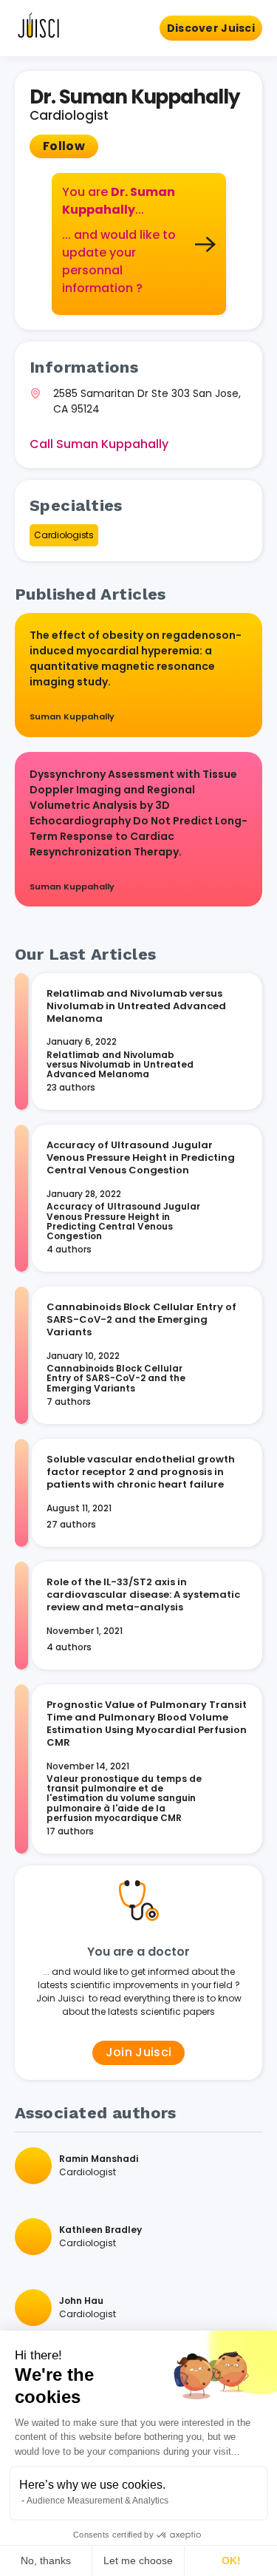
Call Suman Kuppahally (99, 444)
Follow (64, 146)
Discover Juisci (211, 28)
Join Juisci (139, 2052)
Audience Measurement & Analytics (98, 2501)
